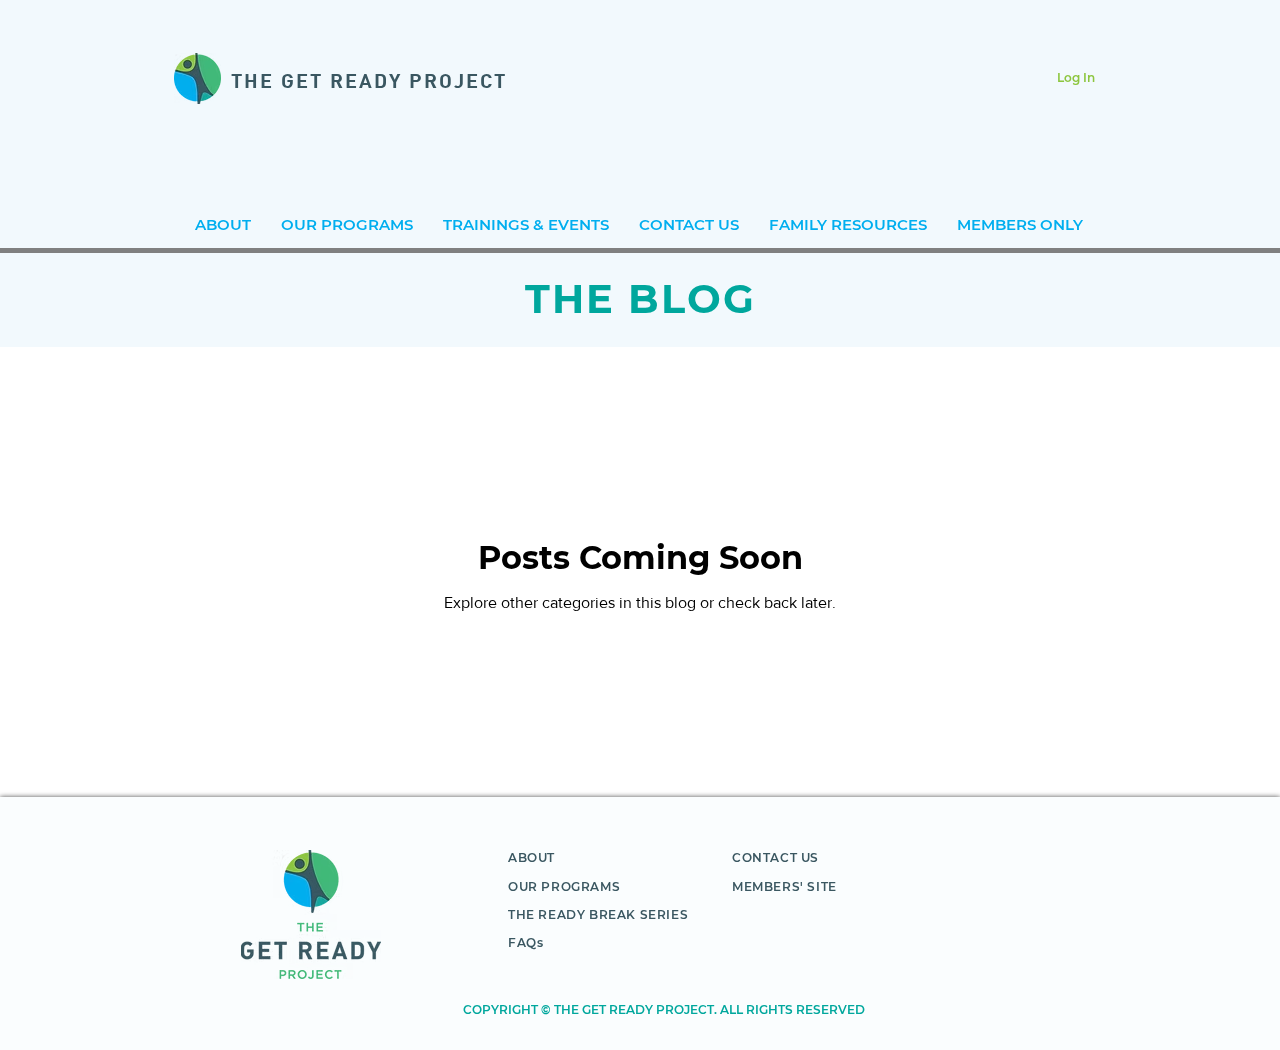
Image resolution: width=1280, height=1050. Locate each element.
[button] (526, 224)
